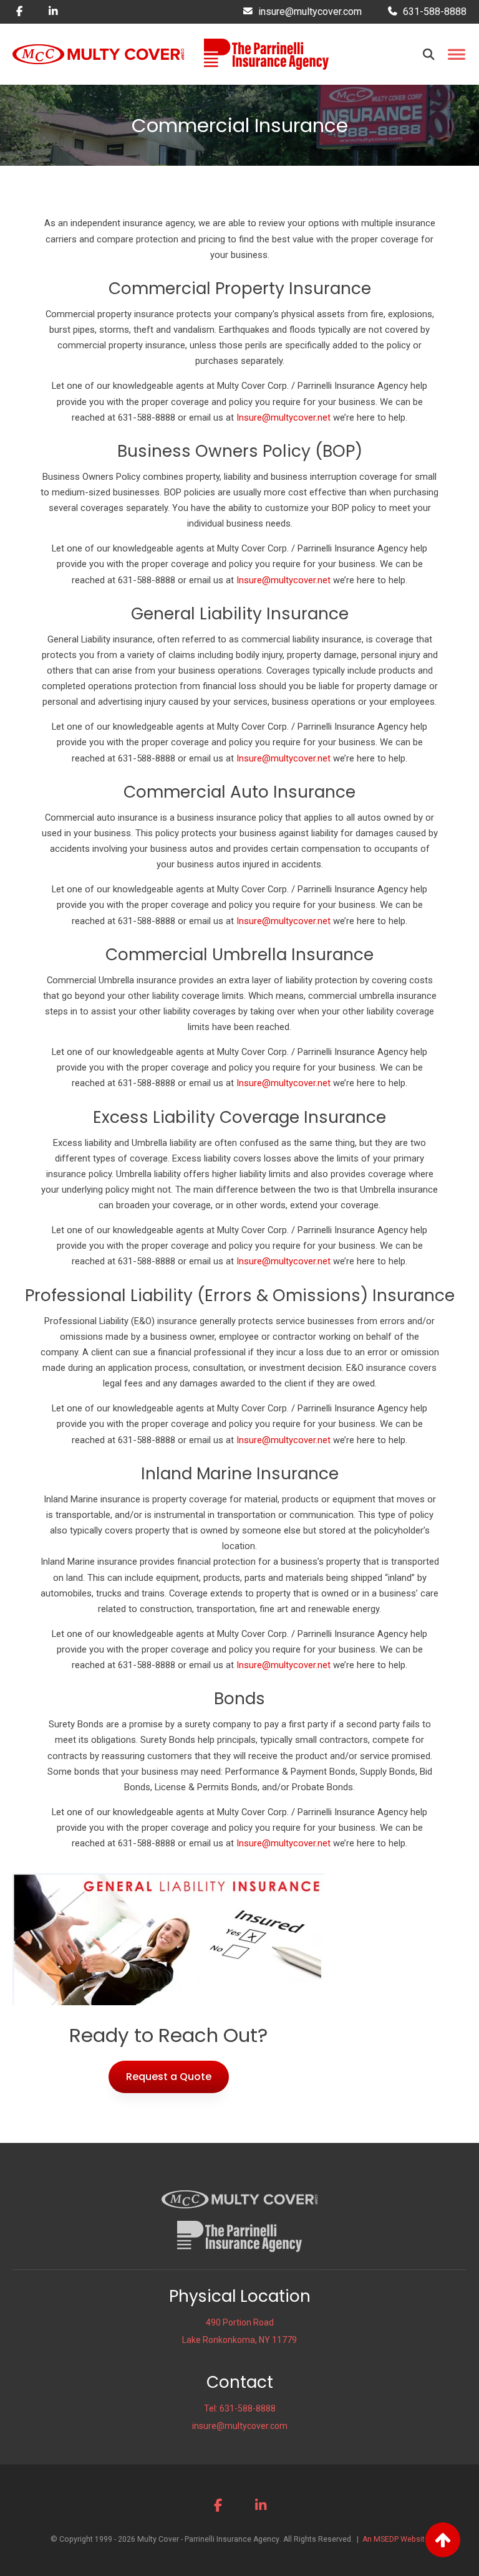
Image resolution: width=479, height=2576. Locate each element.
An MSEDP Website (396, 2539)
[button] (428, 54)
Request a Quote (169, 2077)
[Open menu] (456, 55)
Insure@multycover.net (283, 417)
